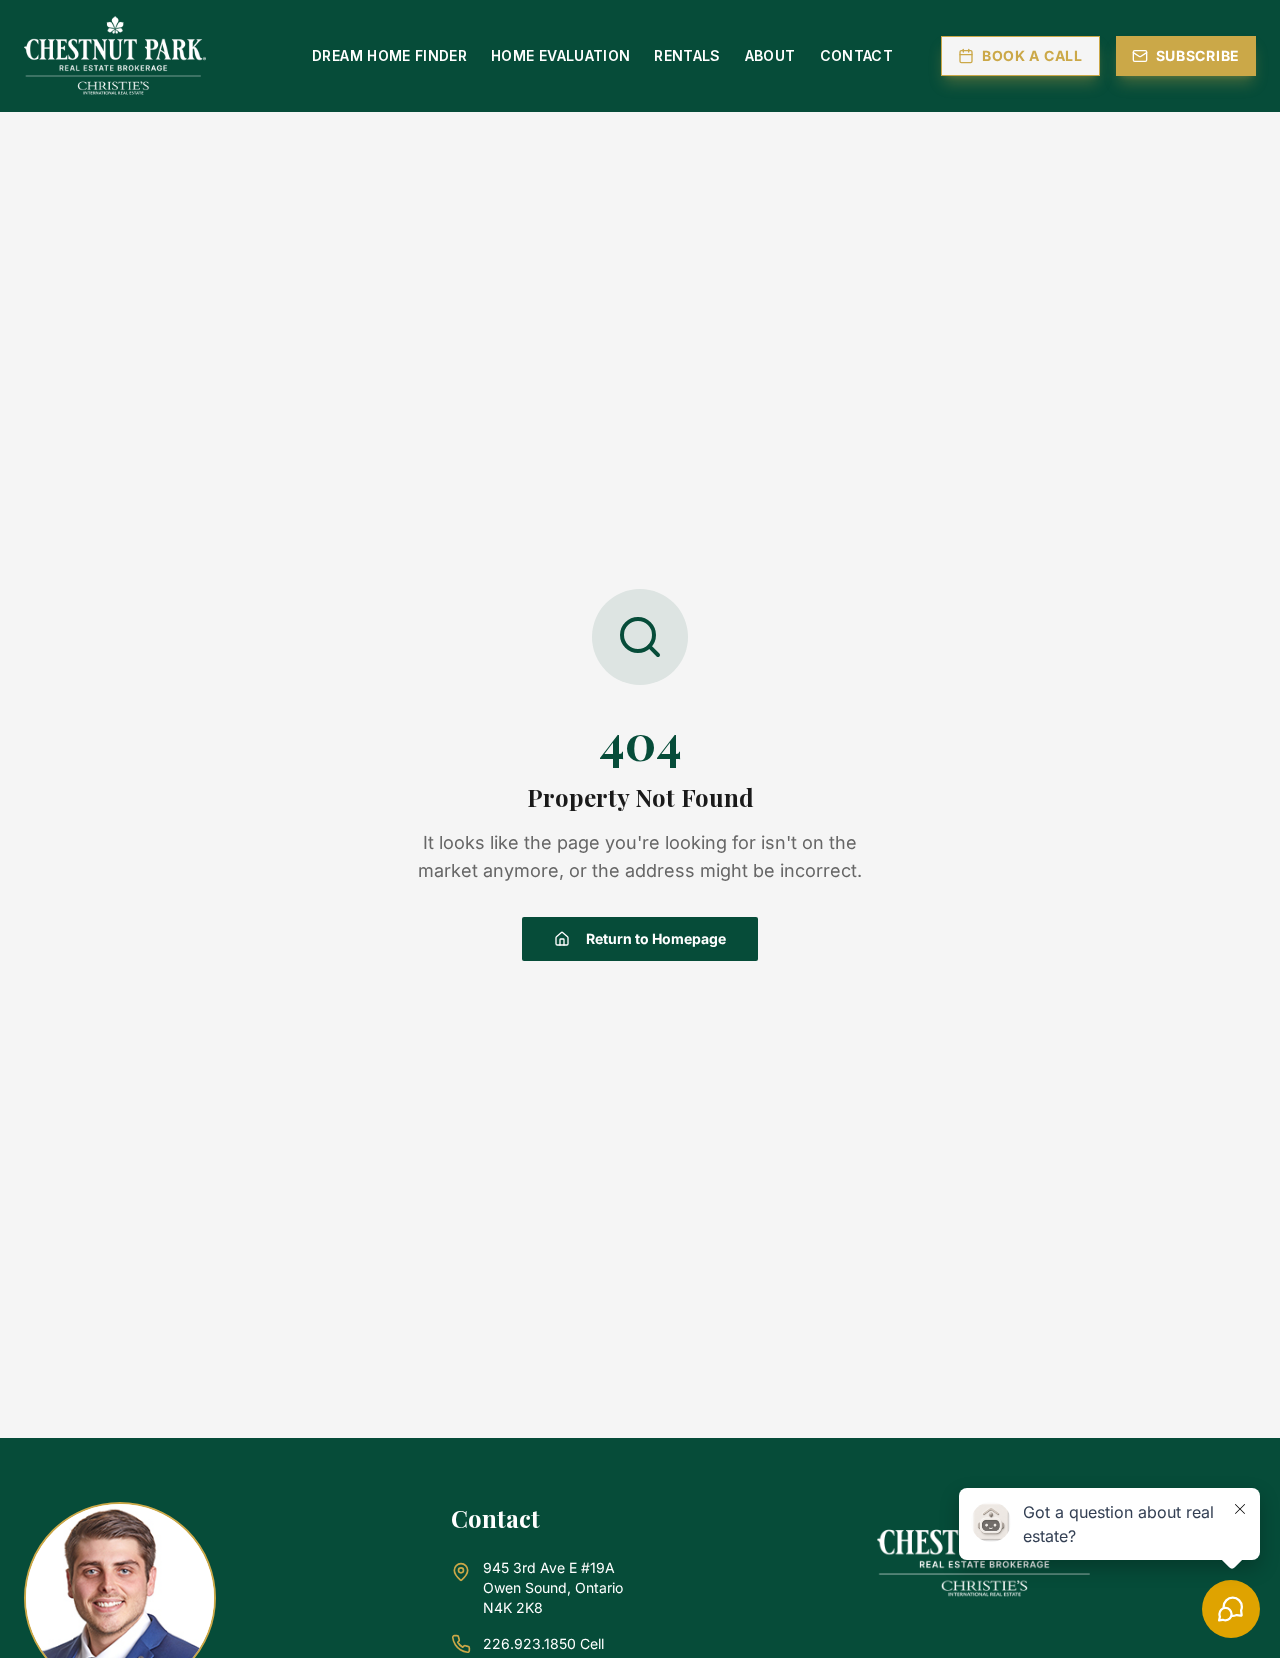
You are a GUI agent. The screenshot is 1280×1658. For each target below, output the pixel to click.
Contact (856, 55)
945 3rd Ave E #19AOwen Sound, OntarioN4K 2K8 (553, 1587)
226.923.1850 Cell (543, 1643)
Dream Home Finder (389, 55)
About (770, 55)
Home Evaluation (560, 55)
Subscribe (1198, 55)
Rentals (687, 55)
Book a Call (1032, 55)
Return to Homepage (656, 938)
